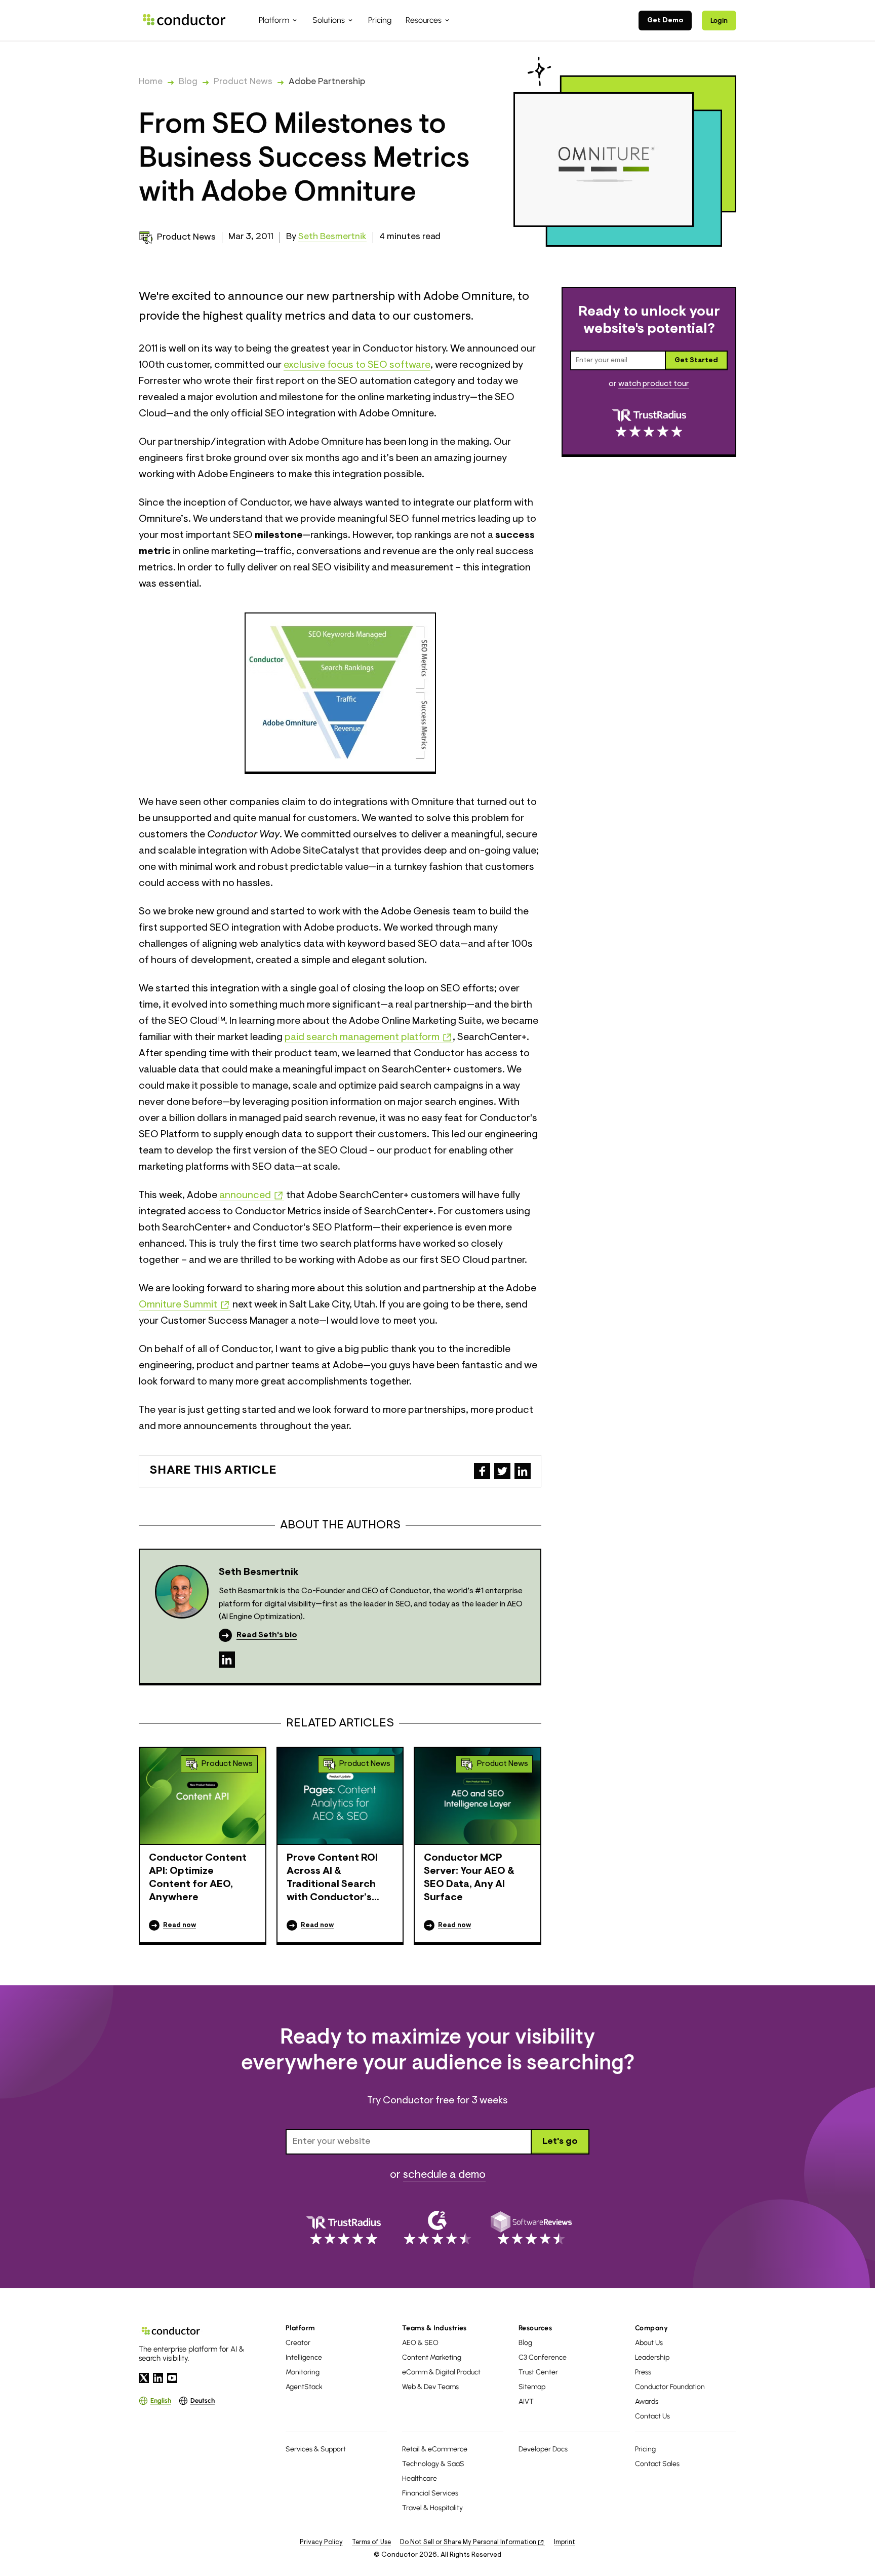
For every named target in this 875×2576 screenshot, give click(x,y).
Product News (243, 82)
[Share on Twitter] (502, 1471)
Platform (300, 2328)
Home (151, 82)
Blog (188, 82)
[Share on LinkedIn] (523, 1471)
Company (651, 2328)
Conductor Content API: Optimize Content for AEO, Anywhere (198, 1878)
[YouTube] (172, 2378)
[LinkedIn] (227, 1660)
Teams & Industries (434, 2328)
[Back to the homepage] (184, 20)
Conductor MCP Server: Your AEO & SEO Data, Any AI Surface (469, 1878)
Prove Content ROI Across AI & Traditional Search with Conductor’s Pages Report (332, 1879)
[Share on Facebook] (482, 1471)
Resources (535, 2328)
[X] (144, 2378)
